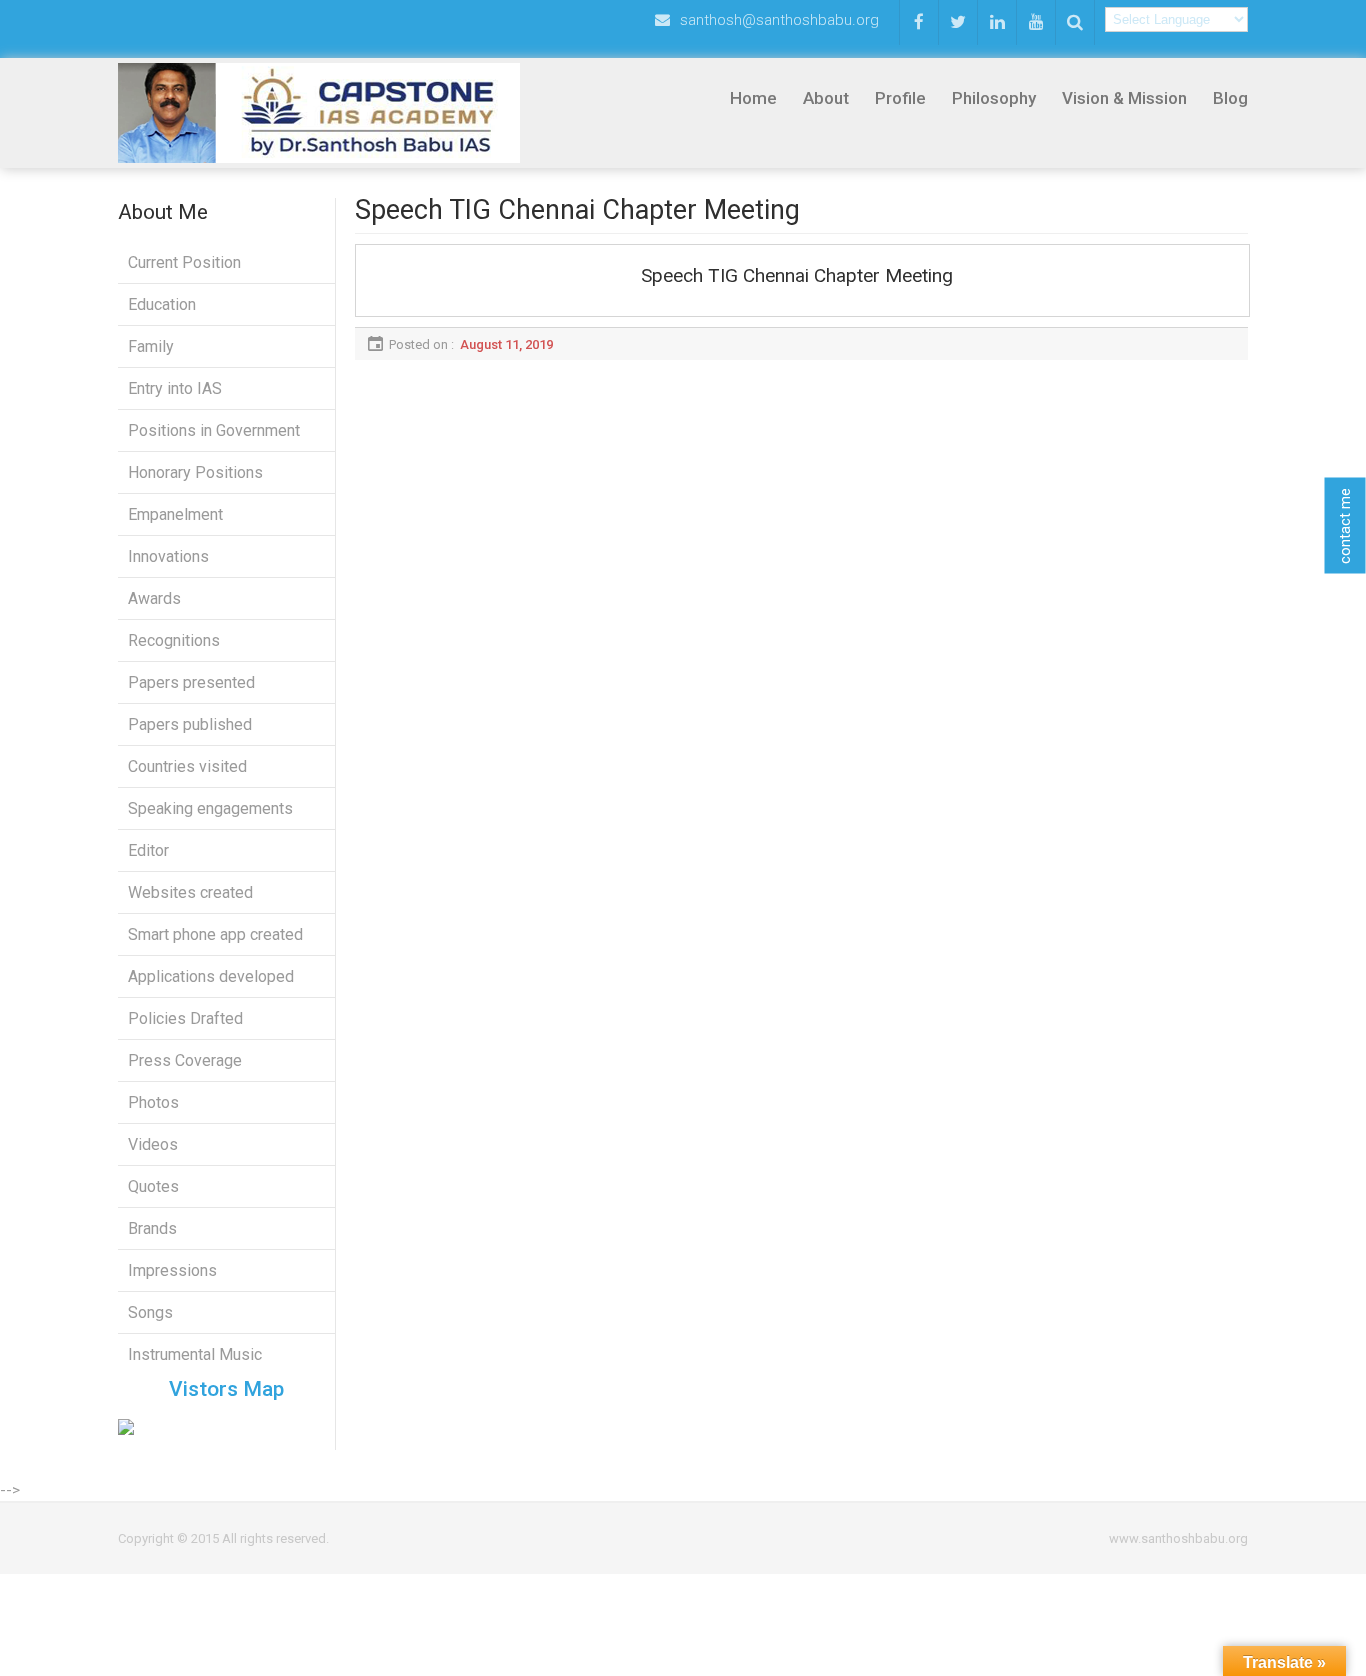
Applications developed (211, 976)
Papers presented (191, 682)
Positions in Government (214, 430)
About (826, 98)
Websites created (190, 892)
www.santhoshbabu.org (1178, 1538)
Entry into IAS (175, 388)
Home (753, 98)
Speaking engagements (210, 808)
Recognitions (174, 640)
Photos (153, 1102)
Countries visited (187, 766)
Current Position (184, 262)
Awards (154, 598)
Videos (153, 1144)
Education (162, 304)
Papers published (190, 724)
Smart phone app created (215, 934)
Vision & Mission (1124, 98)
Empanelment (175, 514)
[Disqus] (801, 610)
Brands (152, 1228)
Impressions (172, 1270)
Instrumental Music (195, 1354)
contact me (1345, 525)
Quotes (153, 1186)
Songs (150, 1312)
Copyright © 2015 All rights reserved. (223, 1538)
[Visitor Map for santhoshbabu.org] (226, 1427)
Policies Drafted (185, 1018)
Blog (1230, 98)
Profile (900, 98)
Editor (148, 850)
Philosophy (994, 98)
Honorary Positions (195, 472)
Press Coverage (185, 1060)
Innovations (168, 556)
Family (151, 346)
